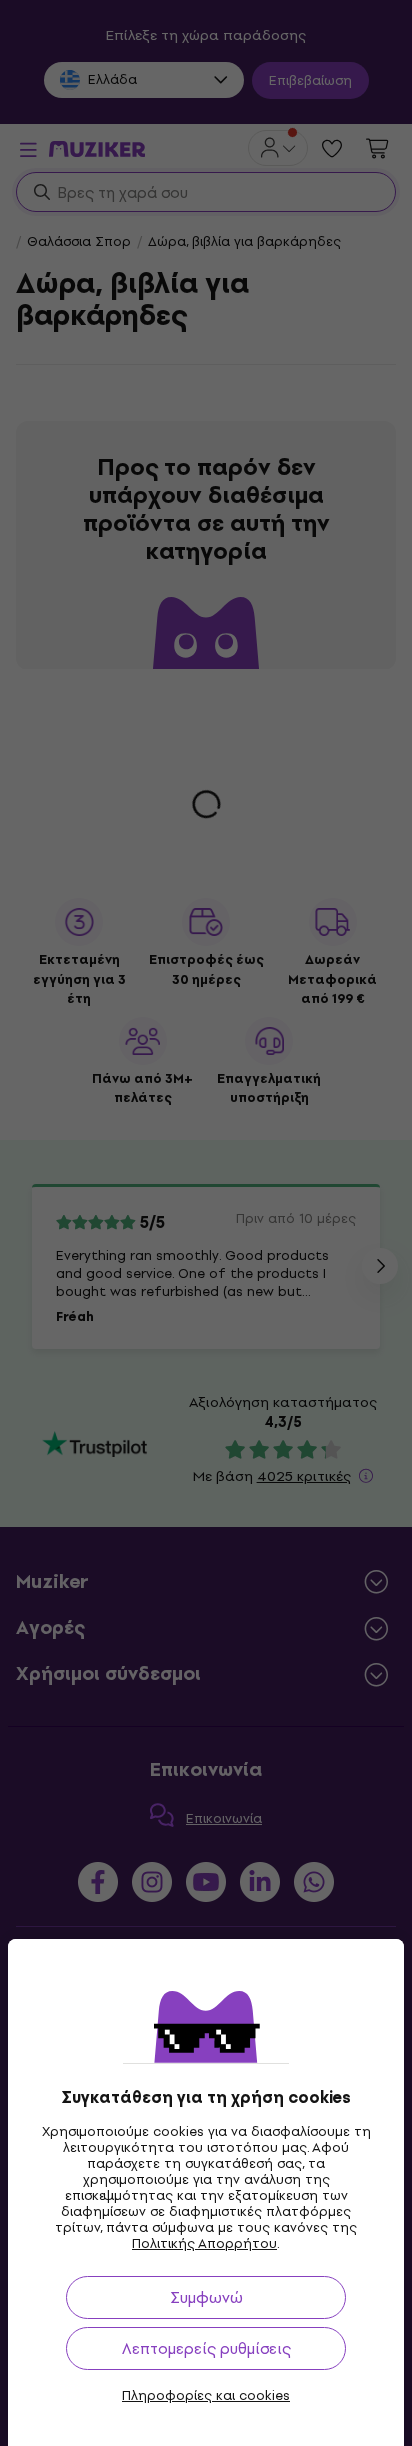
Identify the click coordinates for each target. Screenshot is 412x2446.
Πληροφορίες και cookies (206, 2396)
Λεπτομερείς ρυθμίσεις (206, 2348)
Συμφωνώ (206, 2297)
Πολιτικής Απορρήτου (204, 2243)
